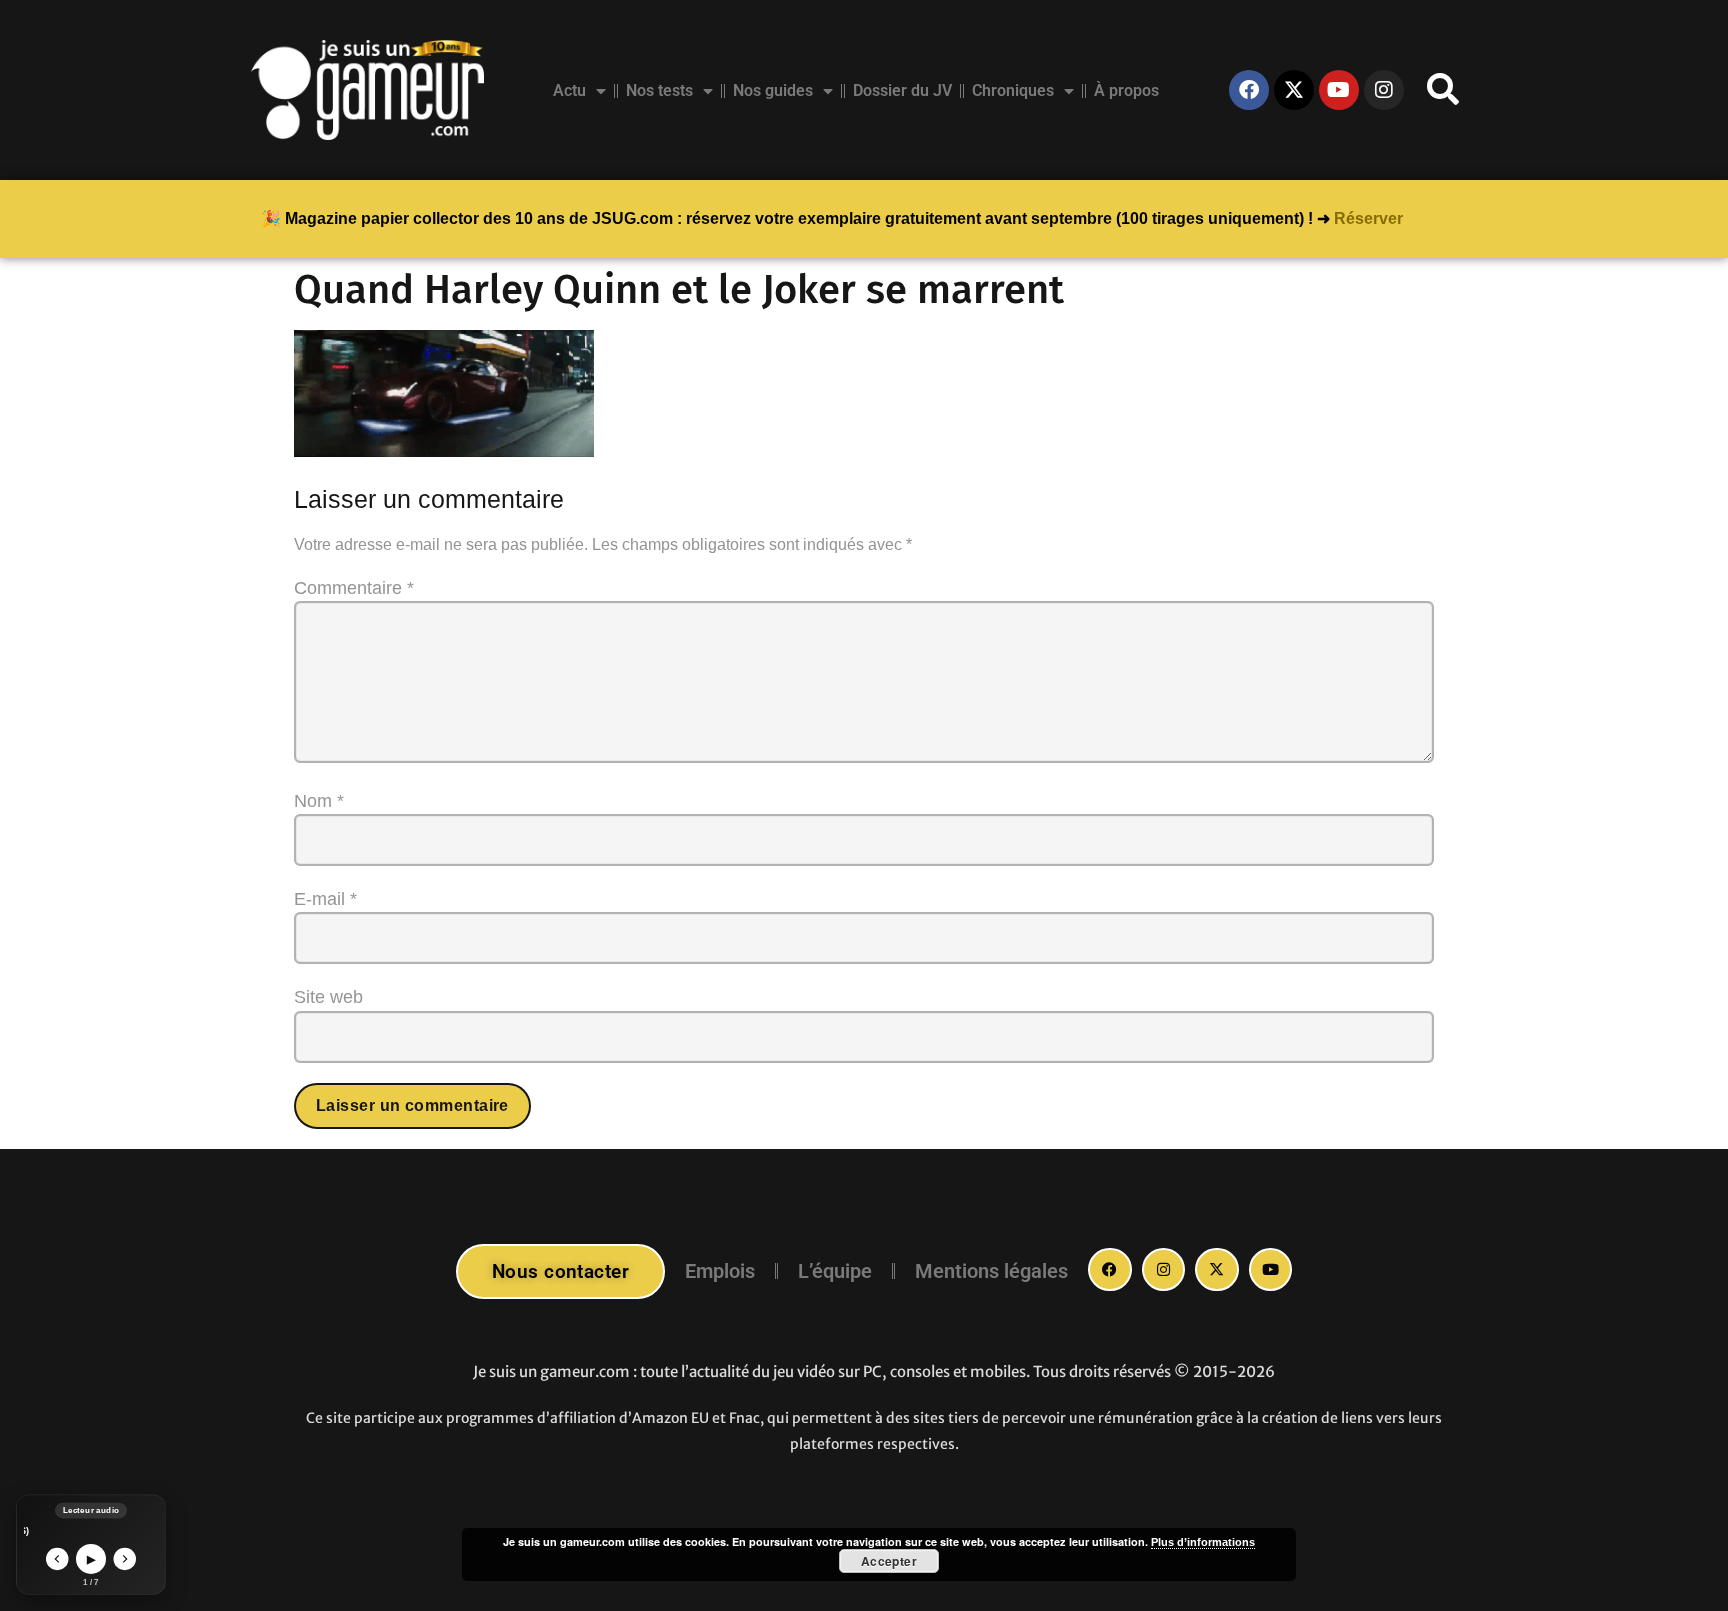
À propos (1126, 90)
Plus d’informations (1203, 1542)
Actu (569, 90)
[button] (1443, 90)
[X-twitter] (1294, 90)
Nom (319, 801)
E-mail (325, 899)
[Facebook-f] (1110, 1270)
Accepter (889, 1561)
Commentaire (354, 588)
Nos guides (773, 90)
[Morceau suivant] (125, 1559)
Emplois (720, 1271)
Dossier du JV (902, 90)
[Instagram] (1384, 90)
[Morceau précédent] (57, 1559)
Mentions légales (991, 1271)
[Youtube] (1339, 90)
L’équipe (835, 1271)
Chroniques (1013, 90)
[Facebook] (1249, 90)
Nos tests (659, 90)
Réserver (1368, 218)
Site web (328, 997)
